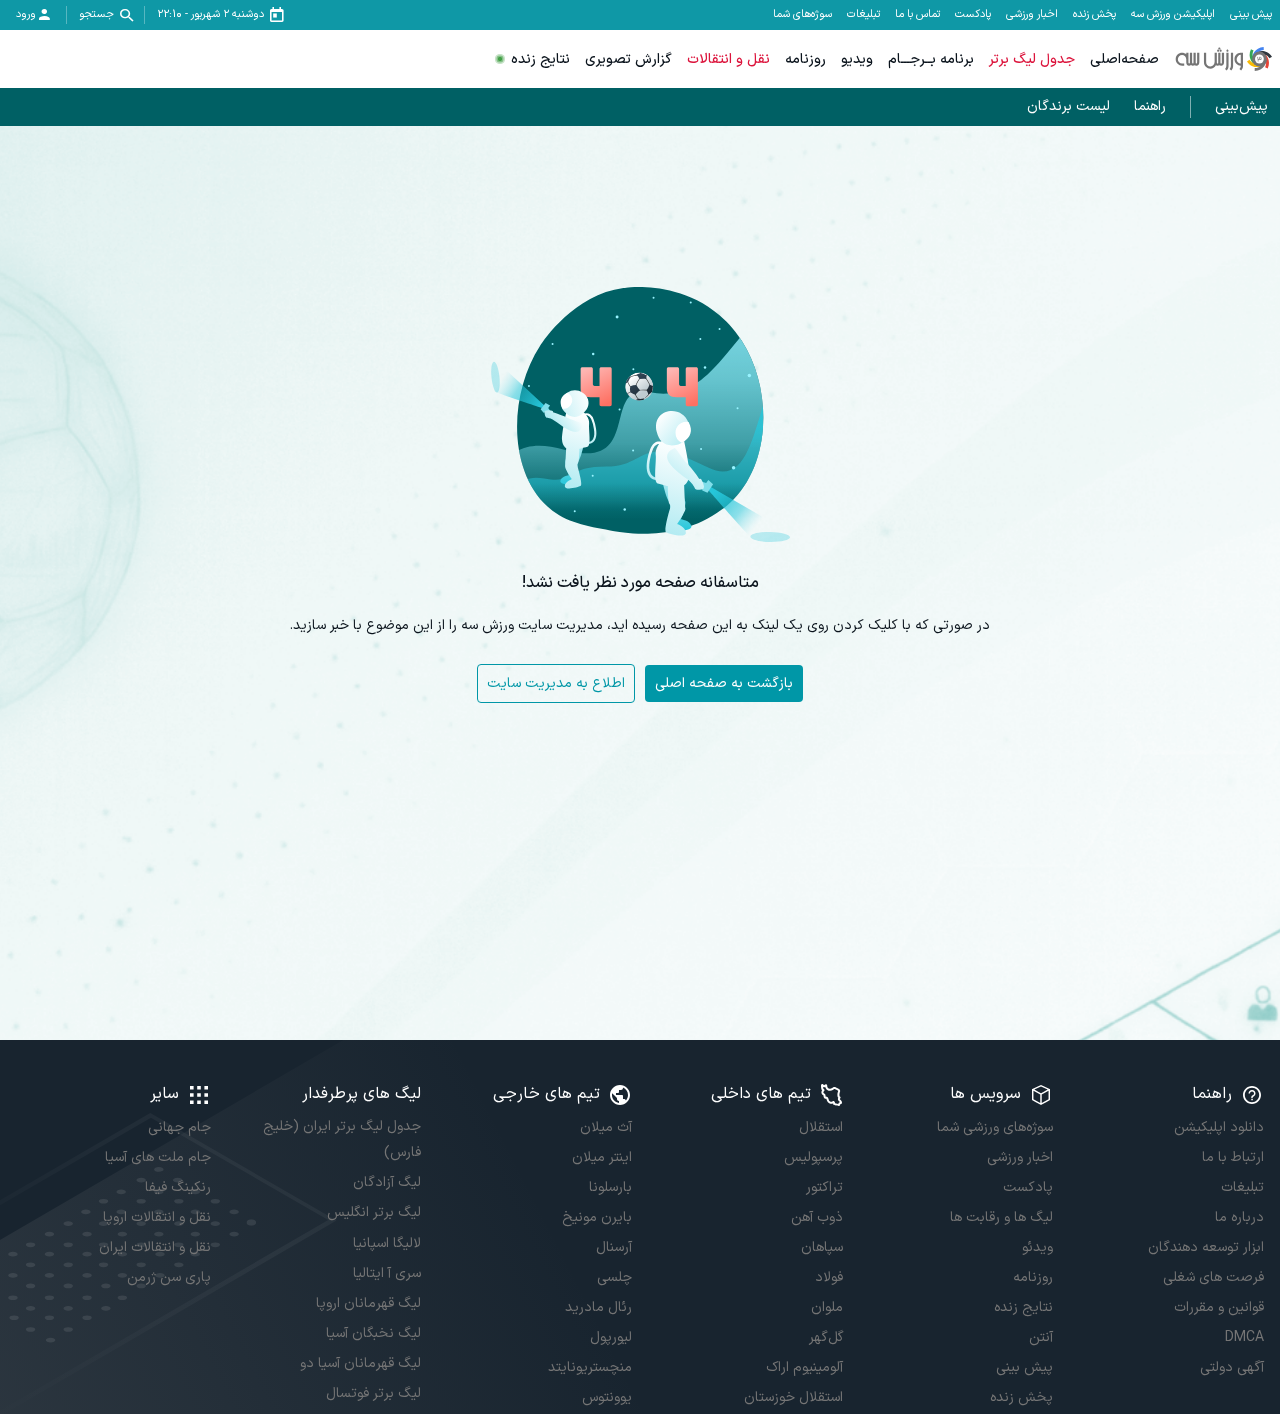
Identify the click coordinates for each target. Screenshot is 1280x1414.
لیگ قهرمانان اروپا (368, 1303)
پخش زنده (1094, 15)
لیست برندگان (1068, 106)
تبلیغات (863, 15)
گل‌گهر (826, 1337)
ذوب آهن (817, 1217)
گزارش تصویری (628, 59)
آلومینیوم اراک (804, 1367)
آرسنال (614, 1247)
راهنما (1150, 106)
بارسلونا (610, 1187)
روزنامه (805, 59)
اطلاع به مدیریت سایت (556, 683)
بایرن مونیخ (597, 1217)
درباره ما (1239, 1217)
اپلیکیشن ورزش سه (1173, 15)
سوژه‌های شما (802, 15)
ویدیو (857, 59)
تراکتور (824, 1187)
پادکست (973, 15)
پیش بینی (1251, 15)
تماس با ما (917, 15)
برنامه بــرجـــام (931, 59)
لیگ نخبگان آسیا (373, 1333)
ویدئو (1037, 1247)
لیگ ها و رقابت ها (1001, 1217)
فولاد (829, 1277)
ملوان (827, 1307)
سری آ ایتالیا (387, 1273)
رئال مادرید (598, 1307)
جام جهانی (179, 1127)
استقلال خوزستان (793, 1397)
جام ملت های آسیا (158, 1157)
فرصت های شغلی (1213, 1277)
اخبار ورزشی (1032, 15)
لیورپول (611, 1337)
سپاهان (822, 1247)
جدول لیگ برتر (1032, 59)
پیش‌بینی (1241, 106)
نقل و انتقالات (728, 59)
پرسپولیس (813, 1157)
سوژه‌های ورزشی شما (995, 1127)
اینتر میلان (602, 1157)
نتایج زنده (540, 59)
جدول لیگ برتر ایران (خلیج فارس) (342, 1139)
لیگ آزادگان (387, 1182)
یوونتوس (607, 1397)
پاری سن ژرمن (169, 1277)
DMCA (1244, 1337)
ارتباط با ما (1233, 1157)
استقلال (821, 1127)
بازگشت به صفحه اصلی (724, 683)
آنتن (1041, 1337)
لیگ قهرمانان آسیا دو (360, 1363)
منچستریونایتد (590, 1367)
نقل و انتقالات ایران (155, 1247)
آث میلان (606, 1127)
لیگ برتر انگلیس (374, 1212)
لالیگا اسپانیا (387, 1243)
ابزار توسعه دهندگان (1206, 1247)
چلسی (614, 1277)
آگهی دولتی (1232, 1367)
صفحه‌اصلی (1124, 59)
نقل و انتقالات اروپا (157, 1217)
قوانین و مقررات (1219, 1307)
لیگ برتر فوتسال (373, 1393)
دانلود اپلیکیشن (1219, 1127)
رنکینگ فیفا (178, 1187)
